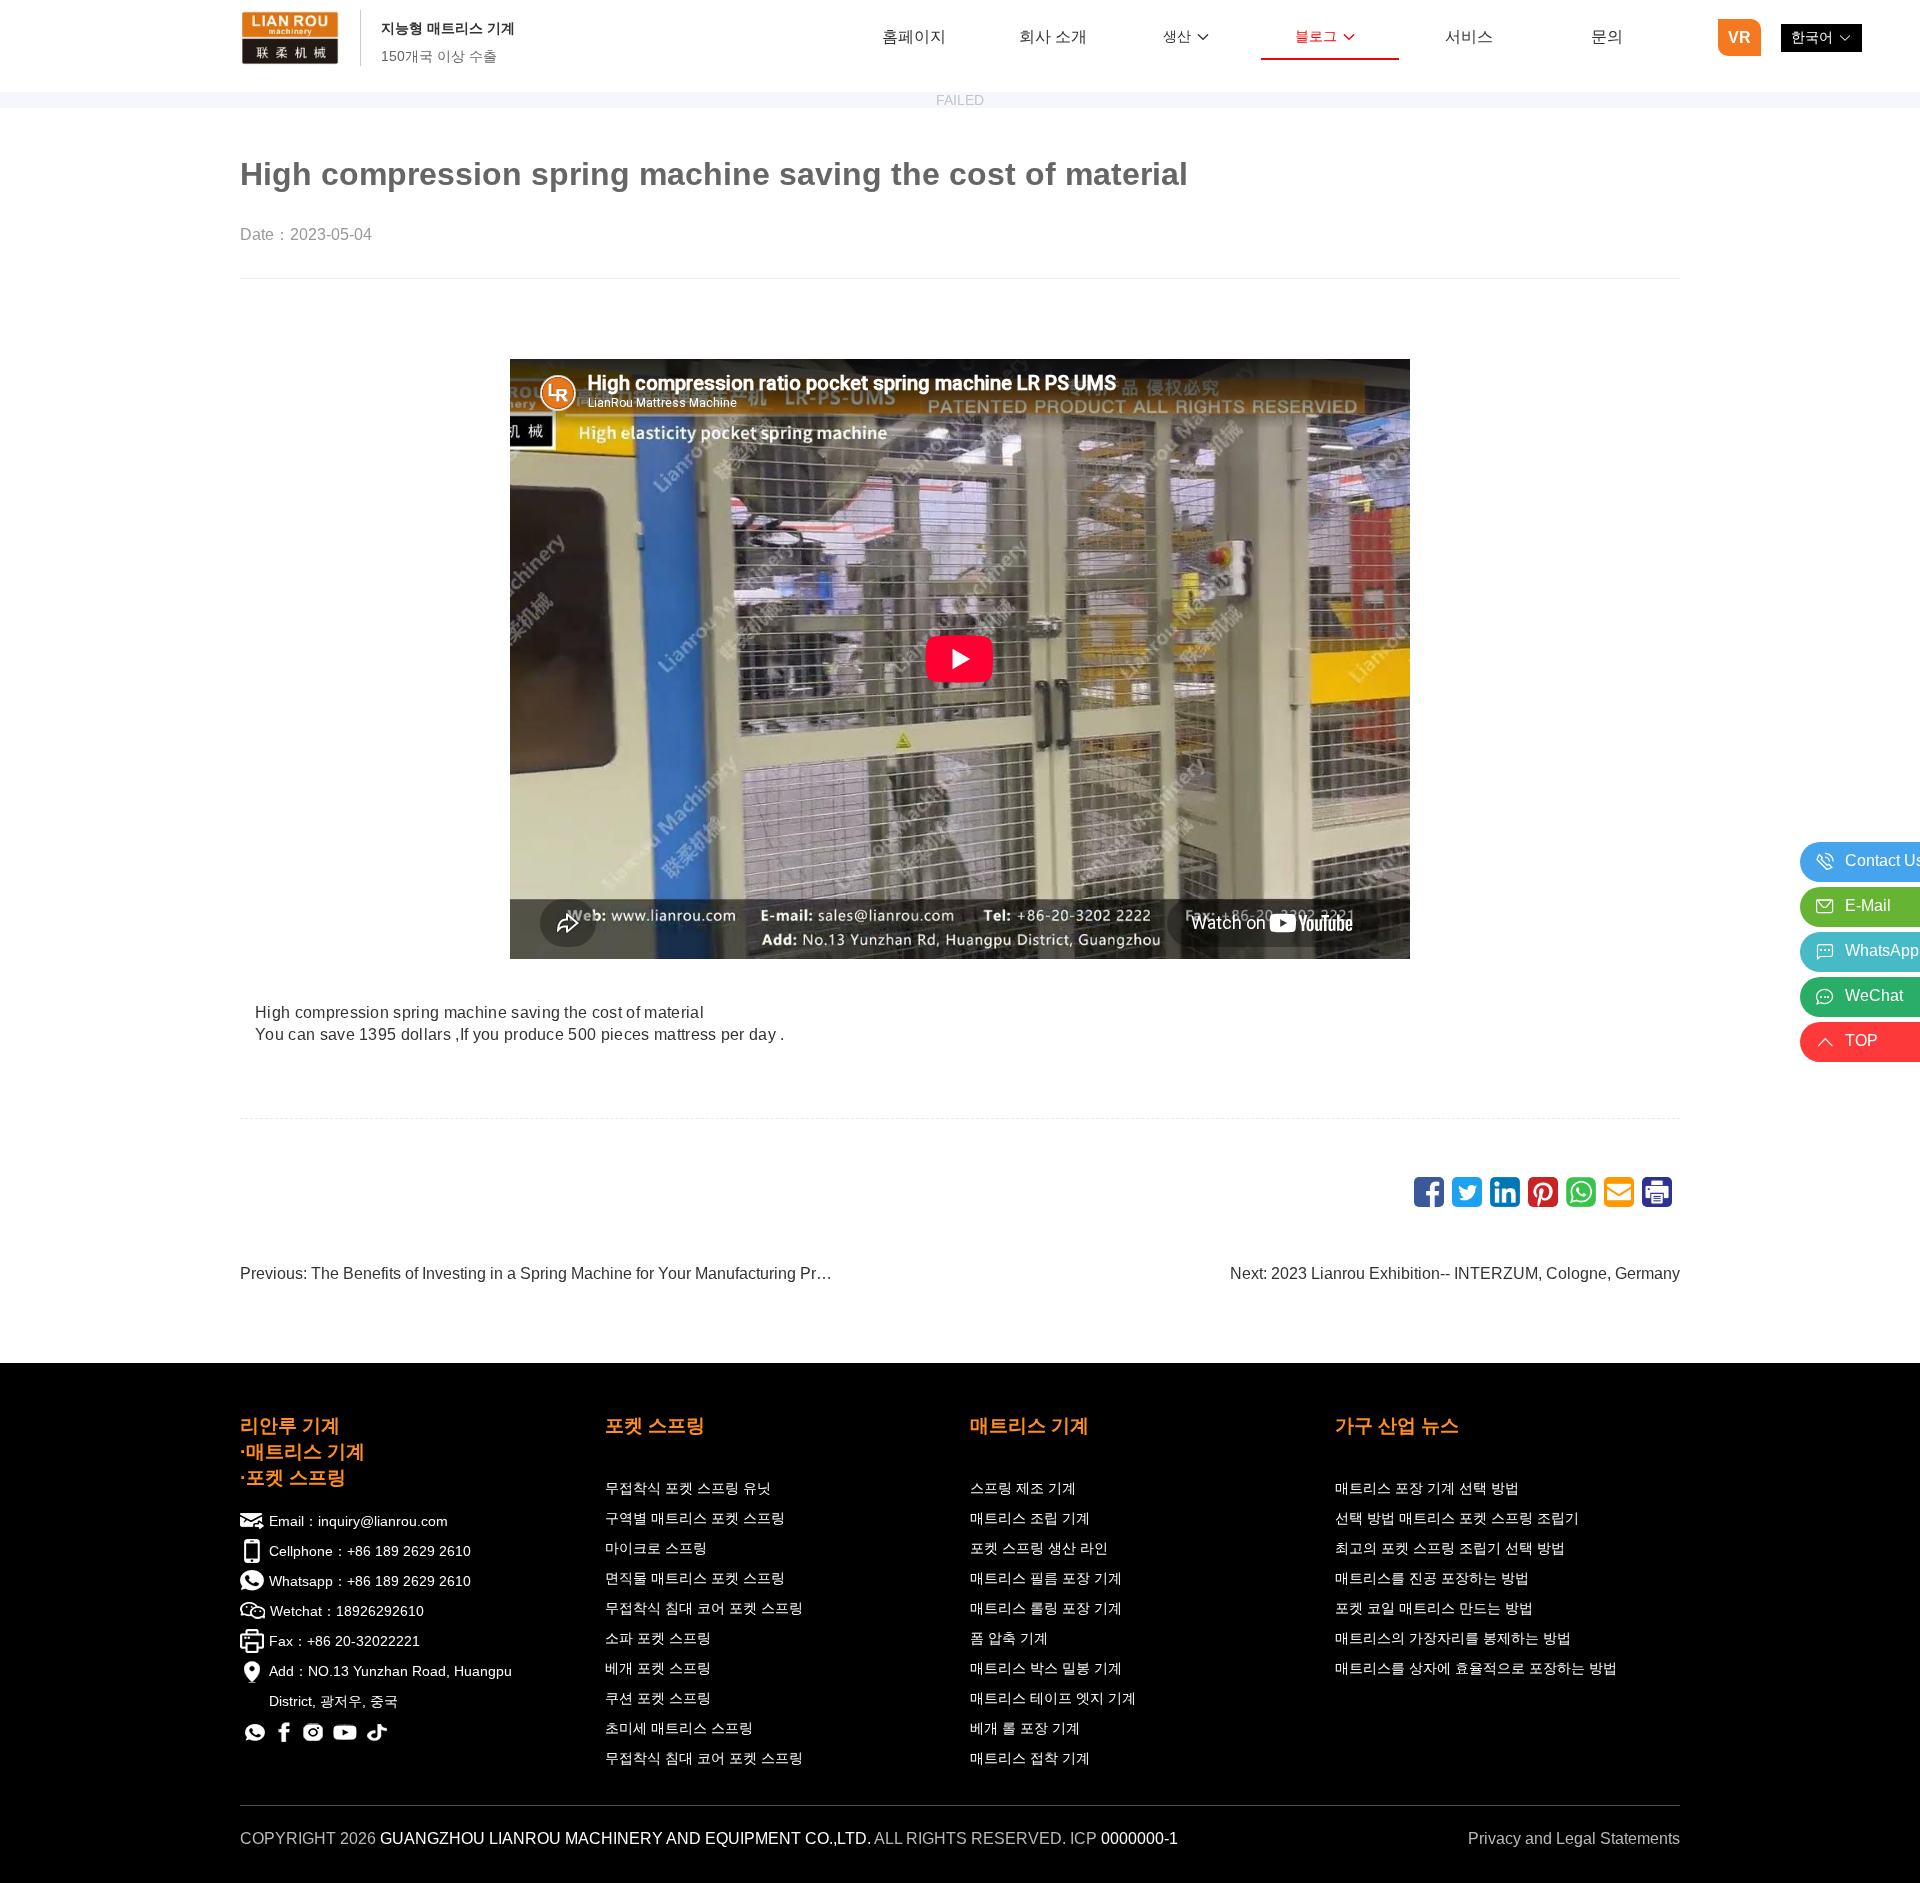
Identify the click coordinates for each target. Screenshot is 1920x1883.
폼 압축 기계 (1009, 1638)
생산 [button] (1177, 36)
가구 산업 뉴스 (1397, 1425)
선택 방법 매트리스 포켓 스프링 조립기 (1457, 1518)
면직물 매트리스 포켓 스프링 (695, 1578)
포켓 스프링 (655, 1425)
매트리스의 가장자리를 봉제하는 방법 (1453, 1638)
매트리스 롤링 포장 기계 (1046, 1608)
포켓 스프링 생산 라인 (1039, 1548)
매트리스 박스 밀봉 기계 (1046, 1668)
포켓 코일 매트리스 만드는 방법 (1434, 1608)
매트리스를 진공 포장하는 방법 (1432, 1578)
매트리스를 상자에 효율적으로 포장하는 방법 (1476, 1668)
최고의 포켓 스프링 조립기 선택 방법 (1450, 1548)
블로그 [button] (1316, 36)
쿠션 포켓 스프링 (658, 1698)
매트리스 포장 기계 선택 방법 (1427, 1488)
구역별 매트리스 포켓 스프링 (695, 1518)
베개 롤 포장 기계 (1025, 1728)
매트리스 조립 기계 (1030, 1518)
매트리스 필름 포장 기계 (1046, 1578)
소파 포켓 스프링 (658, 1638)
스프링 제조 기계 (1023, 1488)
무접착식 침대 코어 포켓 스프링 (704, 1608)
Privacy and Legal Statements (1574, 1838)
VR (1739, 37)
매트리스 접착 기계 (1030, 1758)
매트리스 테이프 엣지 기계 (1053, 1698)
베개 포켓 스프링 (658, 1668)
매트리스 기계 (1029, 1425)
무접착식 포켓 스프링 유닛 (688, 1488)
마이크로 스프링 (656, 1548)
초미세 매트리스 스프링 (679, 1728)
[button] (1821, 38)
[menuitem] (914, 38)
